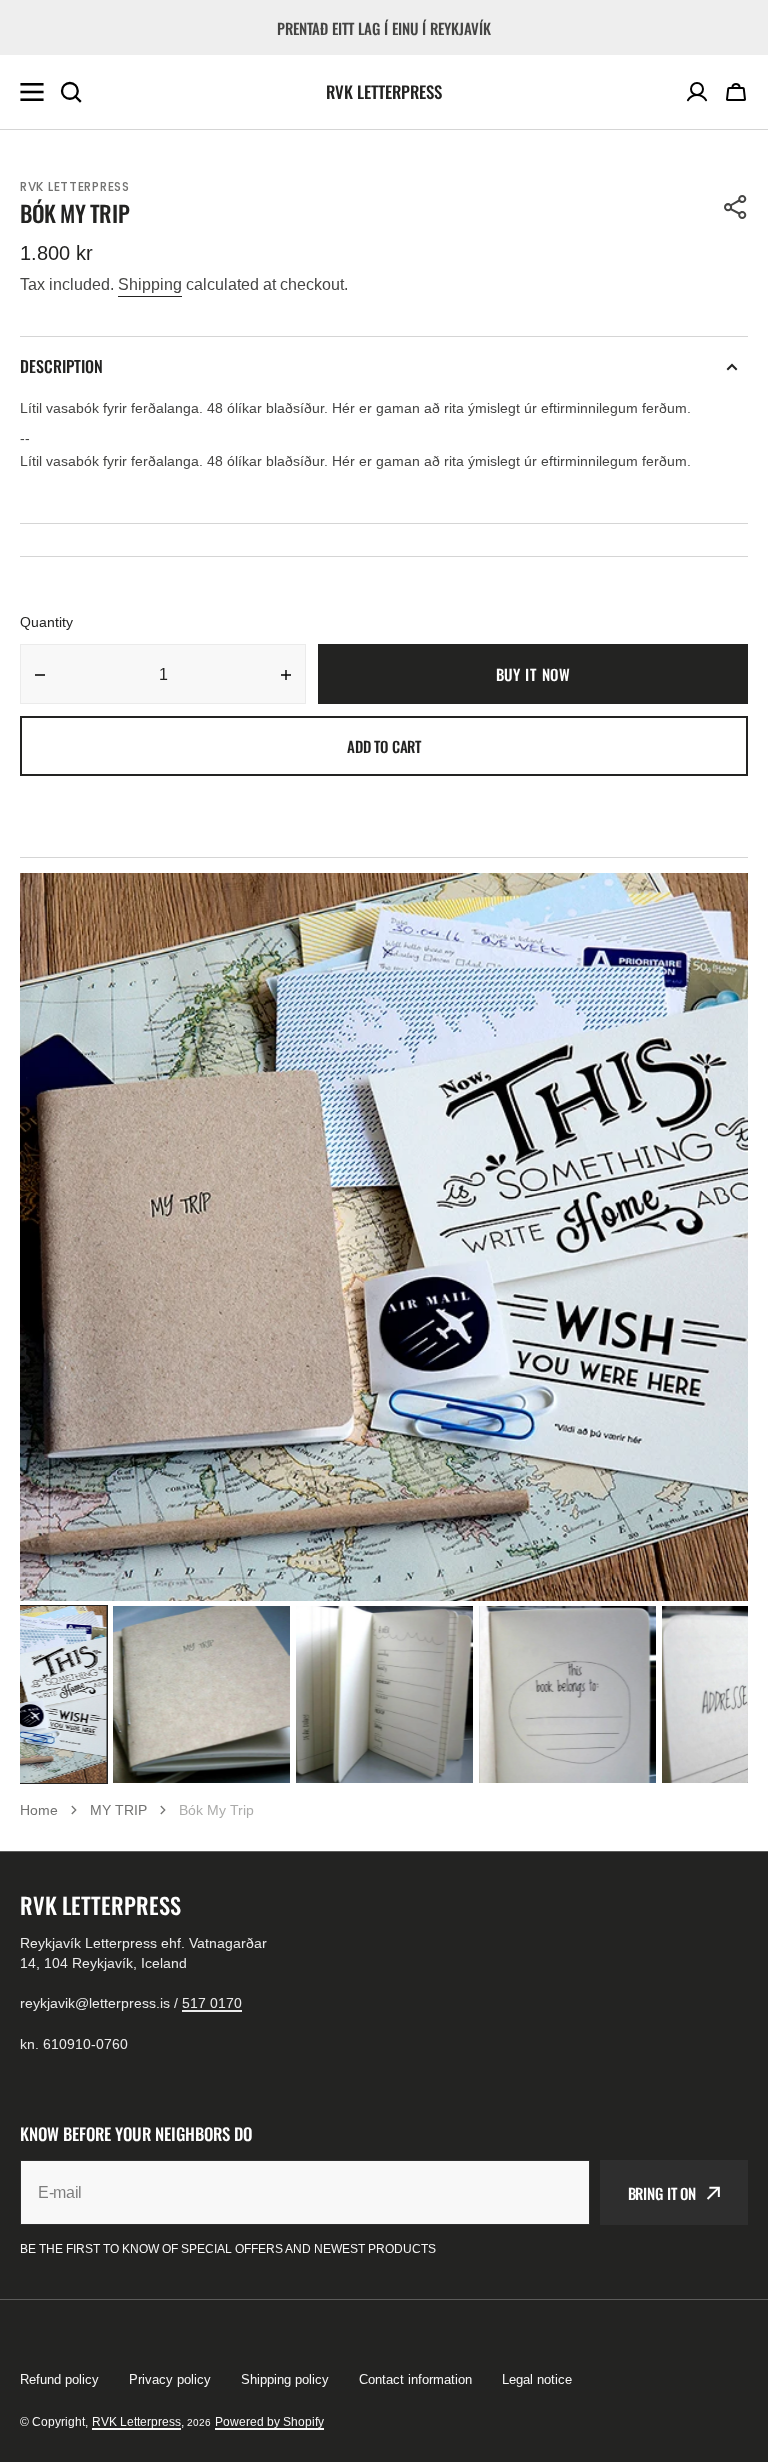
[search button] (71, 92)
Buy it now (533, 674)
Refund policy (59, 2379)
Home (39, 1810)
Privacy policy (170, 2379)
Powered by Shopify (269, 2422)
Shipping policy (285, 2379)
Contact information (415, 2379)
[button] (736, 92)
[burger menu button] (32, 92)
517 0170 (212, 2003)
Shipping (150, 284)
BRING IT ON (662, 2193)
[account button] (697, 92)
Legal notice (537, 2379)
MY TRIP (118, 1810)
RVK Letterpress (136, 2422)
